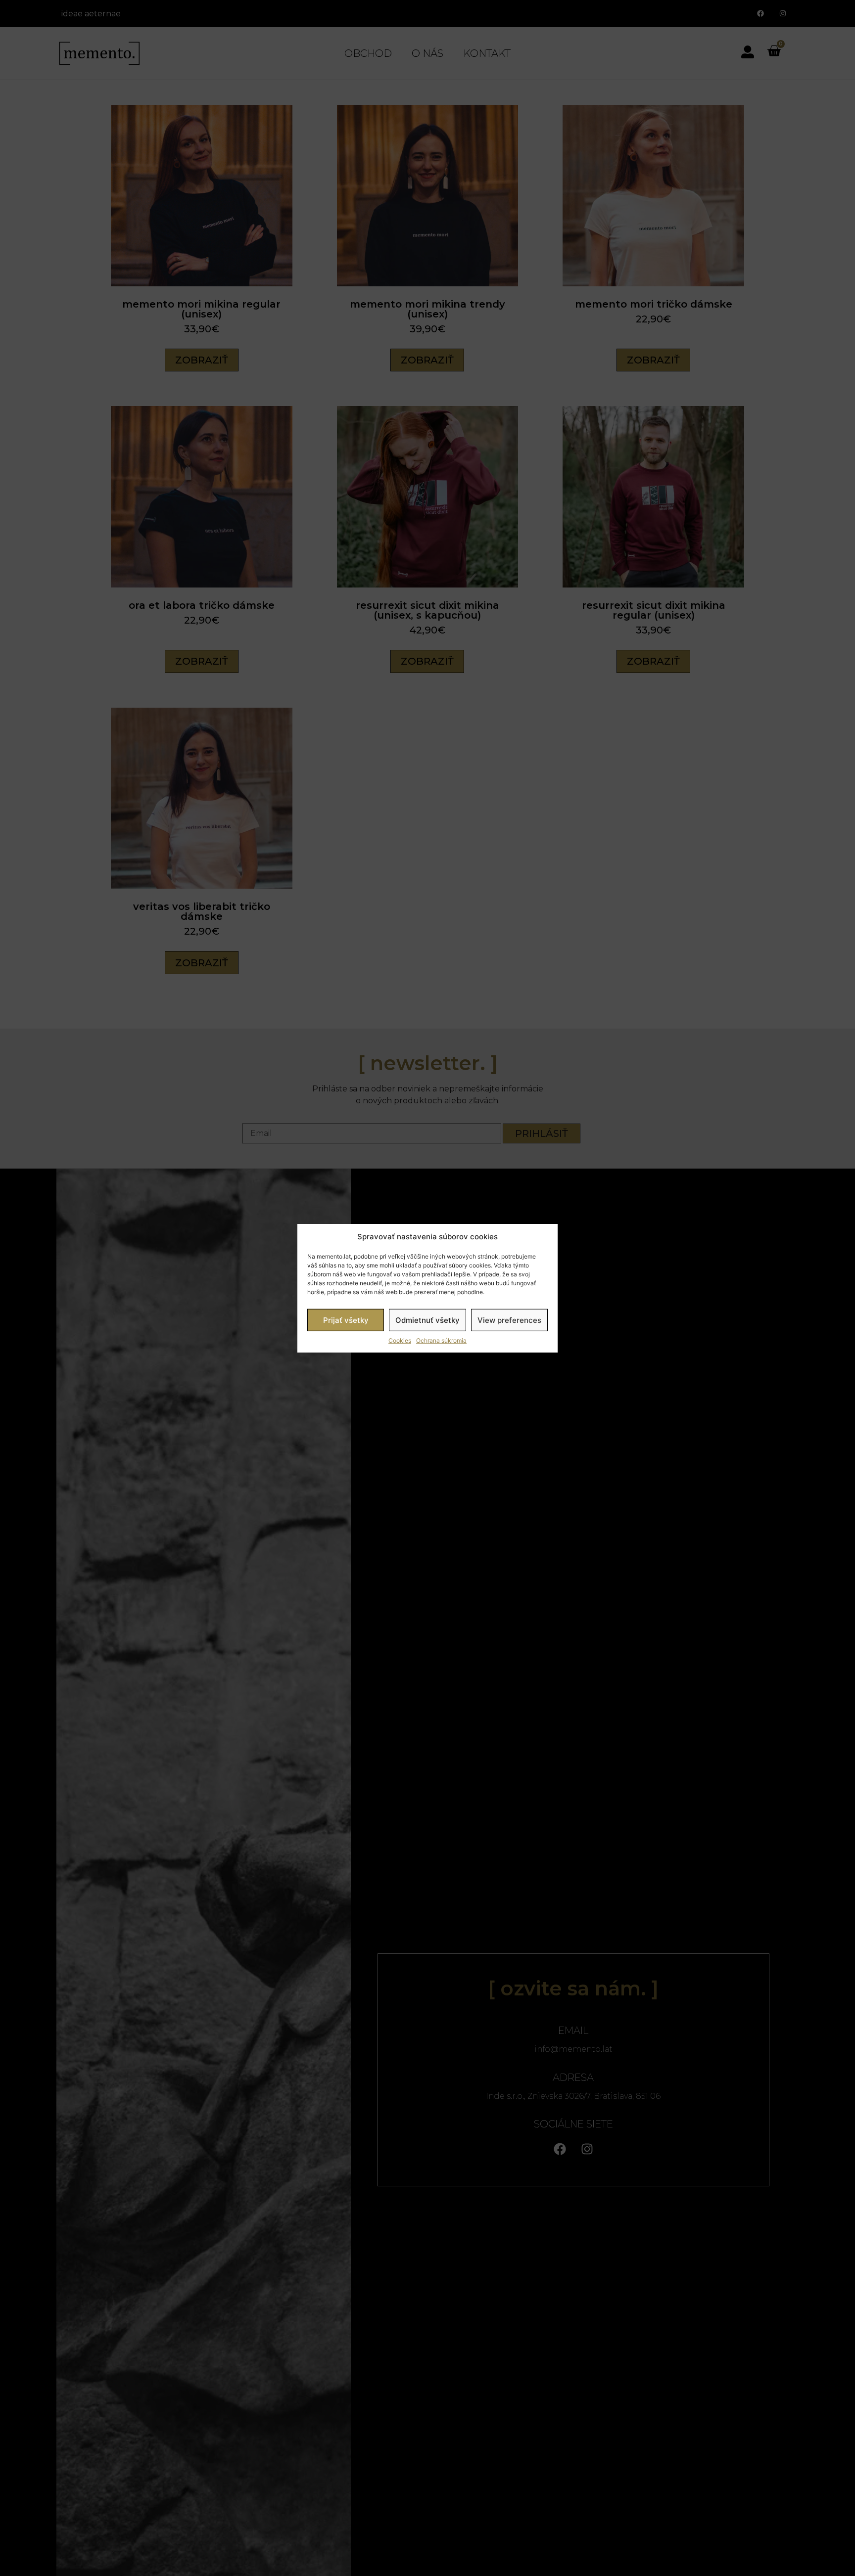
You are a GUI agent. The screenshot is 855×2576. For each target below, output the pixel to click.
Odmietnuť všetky (427, 1320)
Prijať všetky (346, 1320)
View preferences (509, 1320)
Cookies (400, 1340)
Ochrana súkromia (441, 1340)
